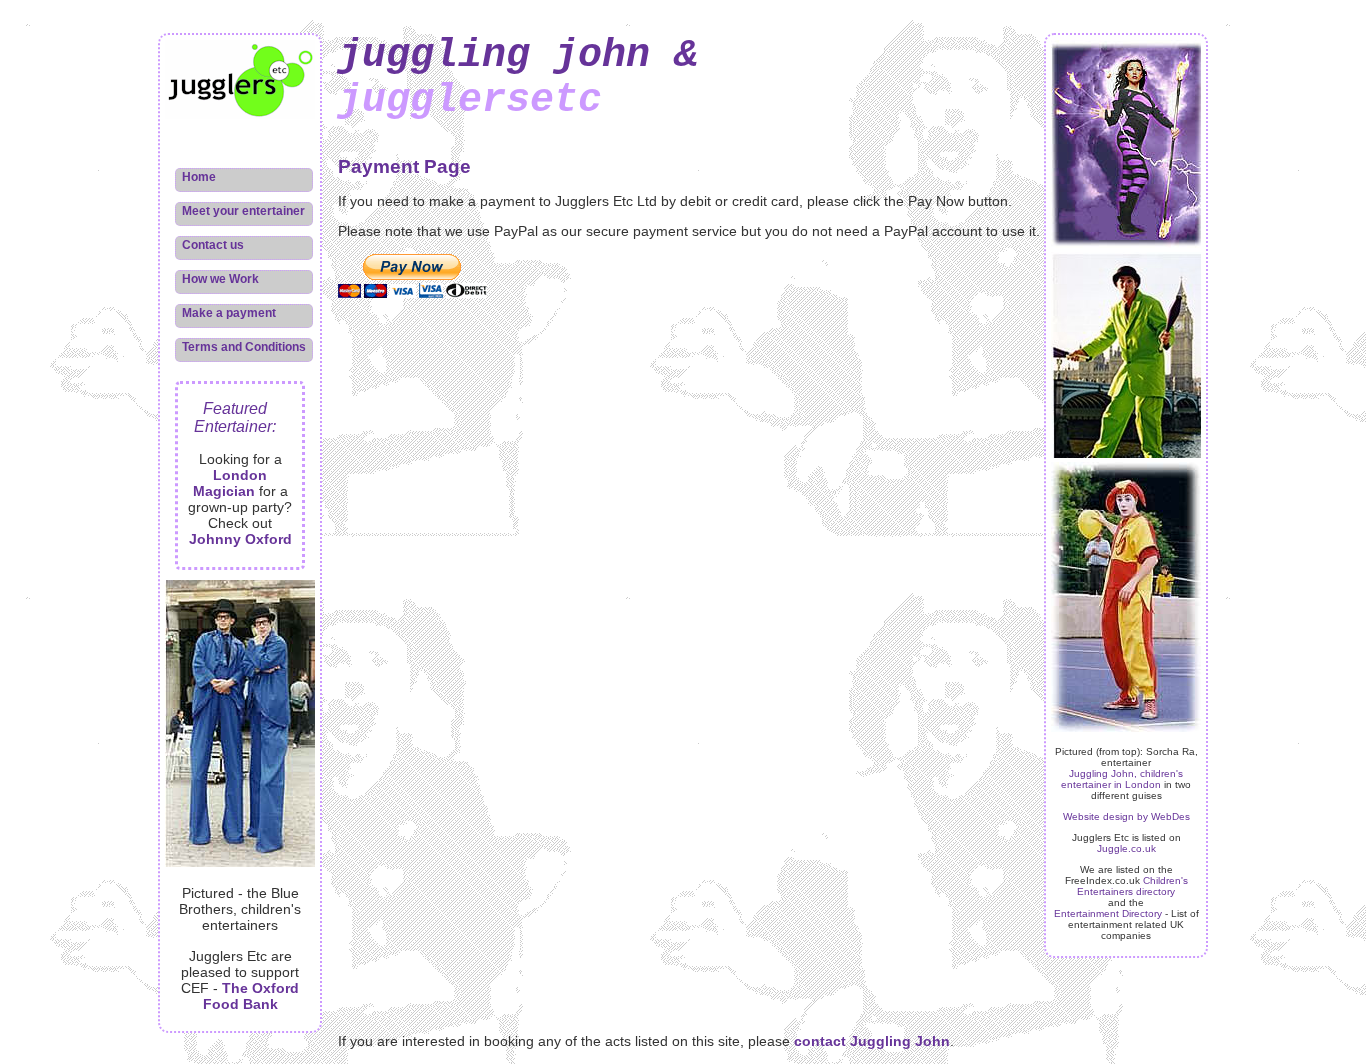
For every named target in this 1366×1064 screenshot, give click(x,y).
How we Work (220, 279)
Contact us (213, 245)
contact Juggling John (872, 1041)
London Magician (230, 483)
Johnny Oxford (240, 539)
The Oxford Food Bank (251, 996)
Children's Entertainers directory (1132, 886)
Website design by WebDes (1126, 816)
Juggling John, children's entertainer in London (1122, 779)
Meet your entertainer (243, 211)
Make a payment (229, 313)
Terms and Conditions (244, 347)
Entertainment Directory (1108, 913)
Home (199, 177)
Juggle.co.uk (1126, 848)
